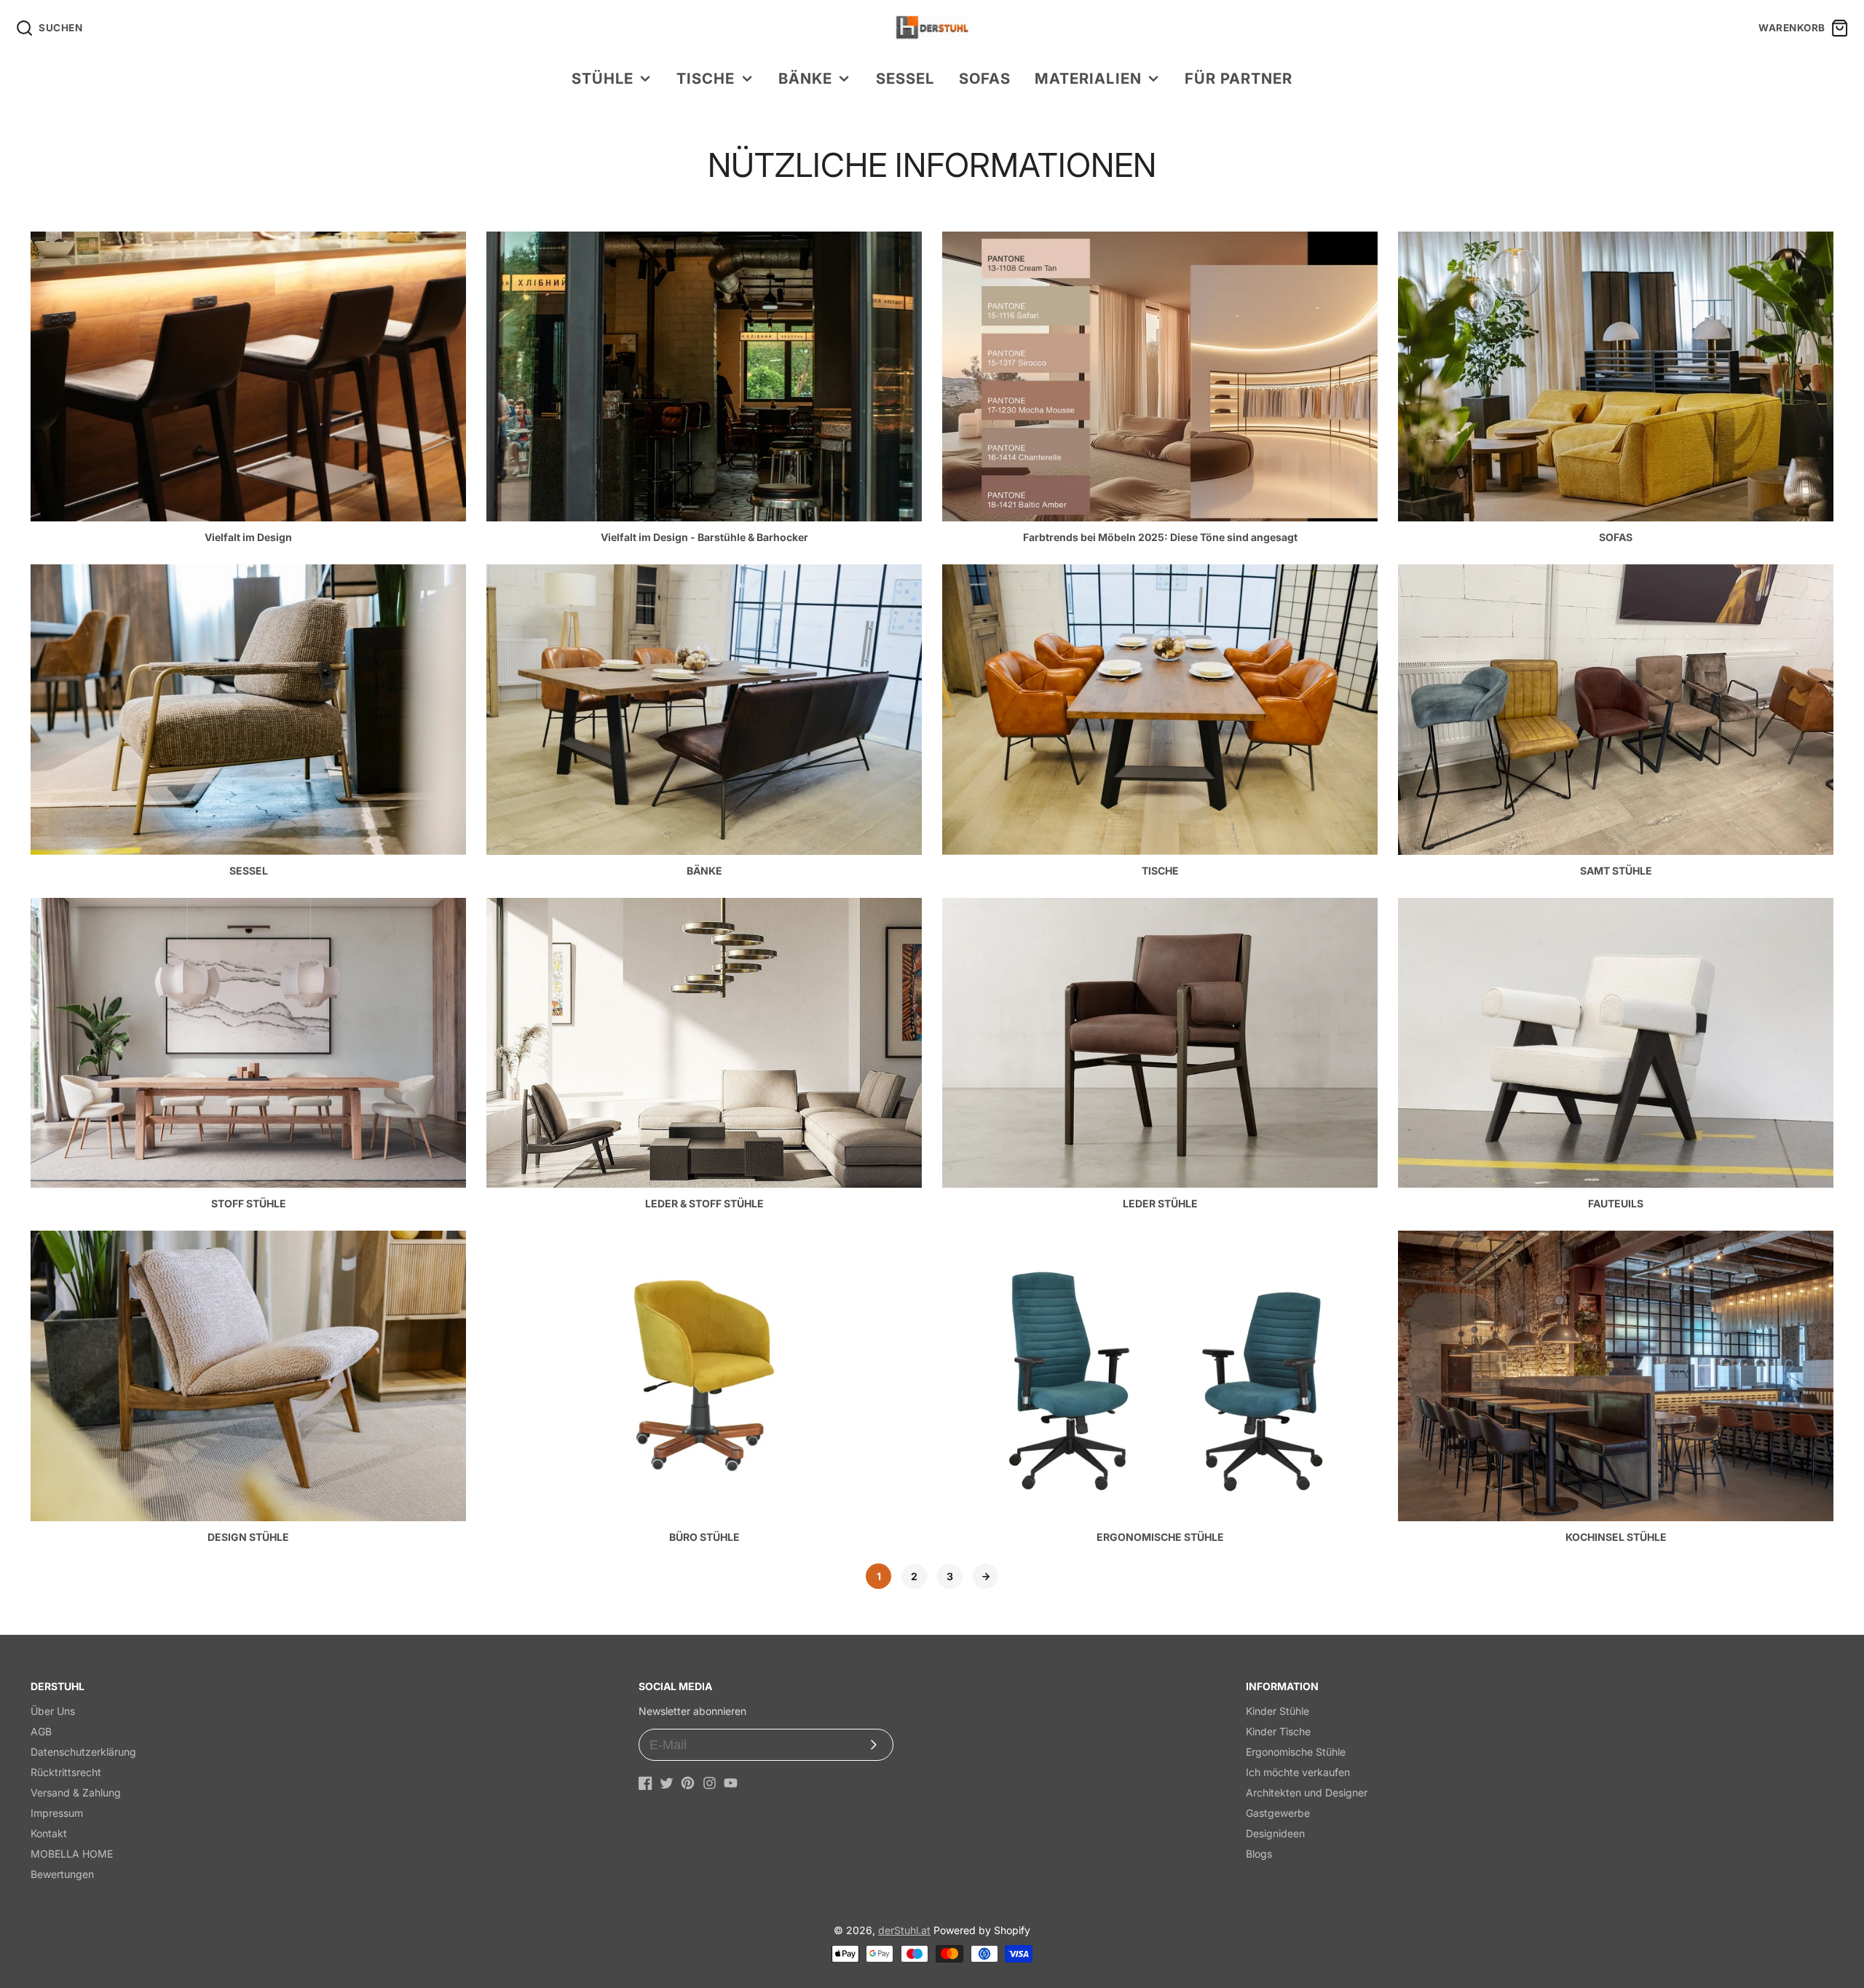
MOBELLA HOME (72, 1854)
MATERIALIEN (1088, 78)
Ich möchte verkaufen (1298, 1772)
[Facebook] (645, 1783)
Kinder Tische (1278, 1731)
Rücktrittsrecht (66, 1772)
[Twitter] (667, 1783)
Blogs (1259, 1854)
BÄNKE (805, 78)
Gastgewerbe (1278, 1813)
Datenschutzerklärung (83, 1752)
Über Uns (53, 1711)
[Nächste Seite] (986, 1576)
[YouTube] (731, 1783)
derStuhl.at (904, 1930)
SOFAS (985, 78)
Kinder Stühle (1277, 1711)
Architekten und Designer (1307, 1792)
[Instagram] (710, 1783)
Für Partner (1239, 78)
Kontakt (49, 1833)
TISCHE (706, 78)
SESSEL (905, 78)
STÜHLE (603, 78)
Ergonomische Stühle (1296, 1752)
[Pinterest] (688, 1783)
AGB (41, 1731)
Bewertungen (62, 1874)
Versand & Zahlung (76, 1792)
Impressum (57, 1813)
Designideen (1275, 1833)
